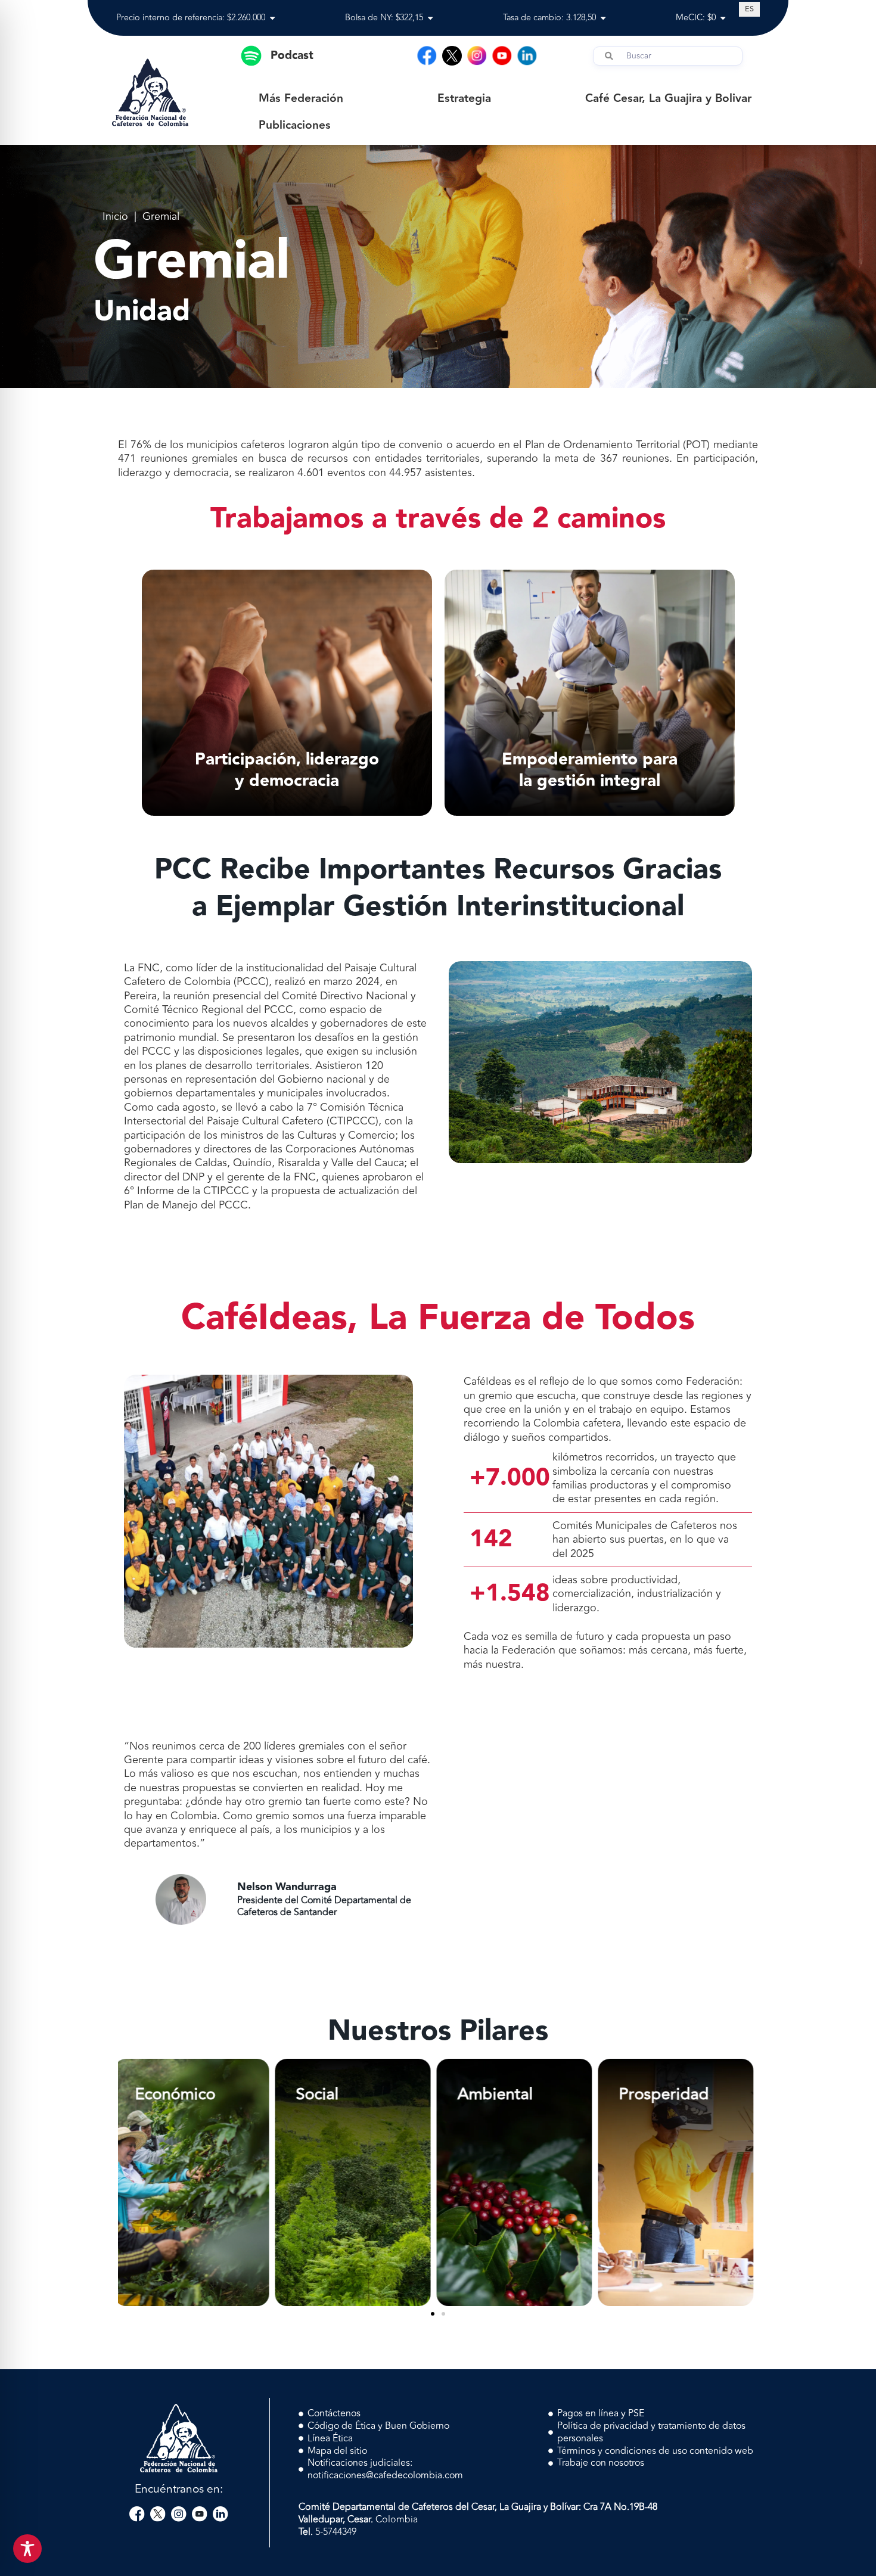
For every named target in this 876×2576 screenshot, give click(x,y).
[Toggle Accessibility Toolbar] (27, 2549)
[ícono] (452, 56)
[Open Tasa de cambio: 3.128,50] (603, 18)
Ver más (196, 2269)
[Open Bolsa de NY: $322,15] (430, 18)
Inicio (115, 217)
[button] (433, 2314)
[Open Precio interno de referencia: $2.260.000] (272, 18)
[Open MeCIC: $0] (723, 18)
